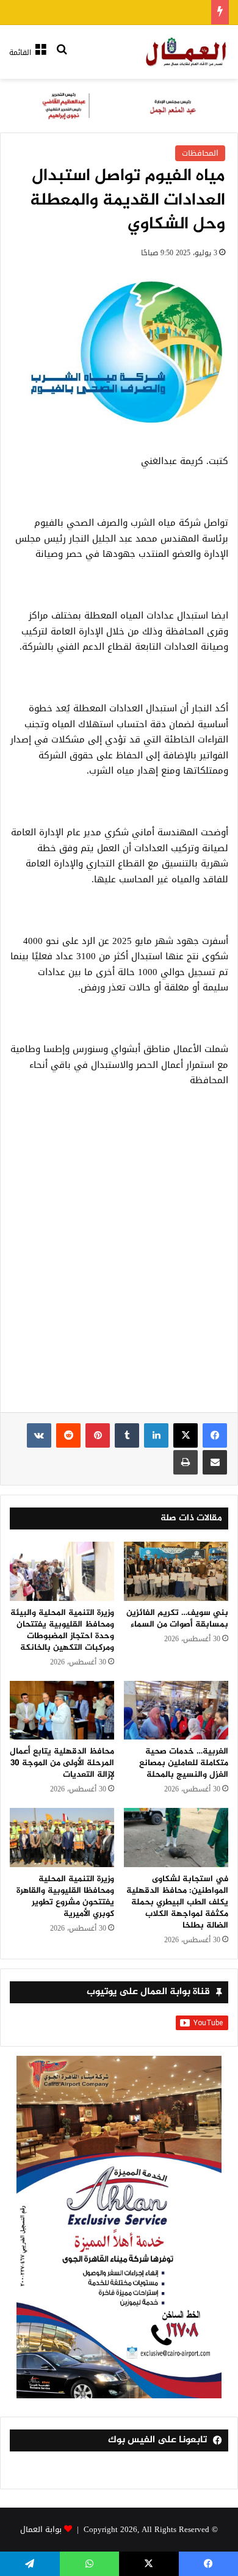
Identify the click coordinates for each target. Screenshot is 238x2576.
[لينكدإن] (156, 1435)
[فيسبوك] (215, 1435)
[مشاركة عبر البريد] (215, 1462)
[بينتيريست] (98, 1435)
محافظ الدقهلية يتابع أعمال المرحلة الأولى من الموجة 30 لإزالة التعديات (62, 1763)
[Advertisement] (119, 1257)
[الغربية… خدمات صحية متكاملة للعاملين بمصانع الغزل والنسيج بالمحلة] (176, 1710)
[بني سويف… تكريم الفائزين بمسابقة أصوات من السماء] (176, 1571)
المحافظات (200, 153)
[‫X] (186, 1435)
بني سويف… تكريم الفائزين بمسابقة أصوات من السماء (177, 1619)
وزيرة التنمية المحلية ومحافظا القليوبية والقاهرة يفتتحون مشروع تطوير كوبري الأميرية (65, 1896)
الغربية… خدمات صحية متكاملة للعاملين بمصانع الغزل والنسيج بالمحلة (184, 1763)
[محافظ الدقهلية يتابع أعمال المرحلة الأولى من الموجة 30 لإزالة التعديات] (62, 1710)
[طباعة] (186, 1462)
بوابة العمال (41, 2529)
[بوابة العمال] (187, 52)
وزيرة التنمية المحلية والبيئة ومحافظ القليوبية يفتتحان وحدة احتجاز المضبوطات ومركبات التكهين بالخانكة (62, 1630)
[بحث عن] (62, 57)
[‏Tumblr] (127, 1435)
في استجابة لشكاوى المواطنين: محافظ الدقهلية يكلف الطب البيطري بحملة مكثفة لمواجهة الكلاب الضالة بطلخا (177, 1902)
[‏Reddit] (68, 1435)
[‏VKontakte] (39, 1435)
